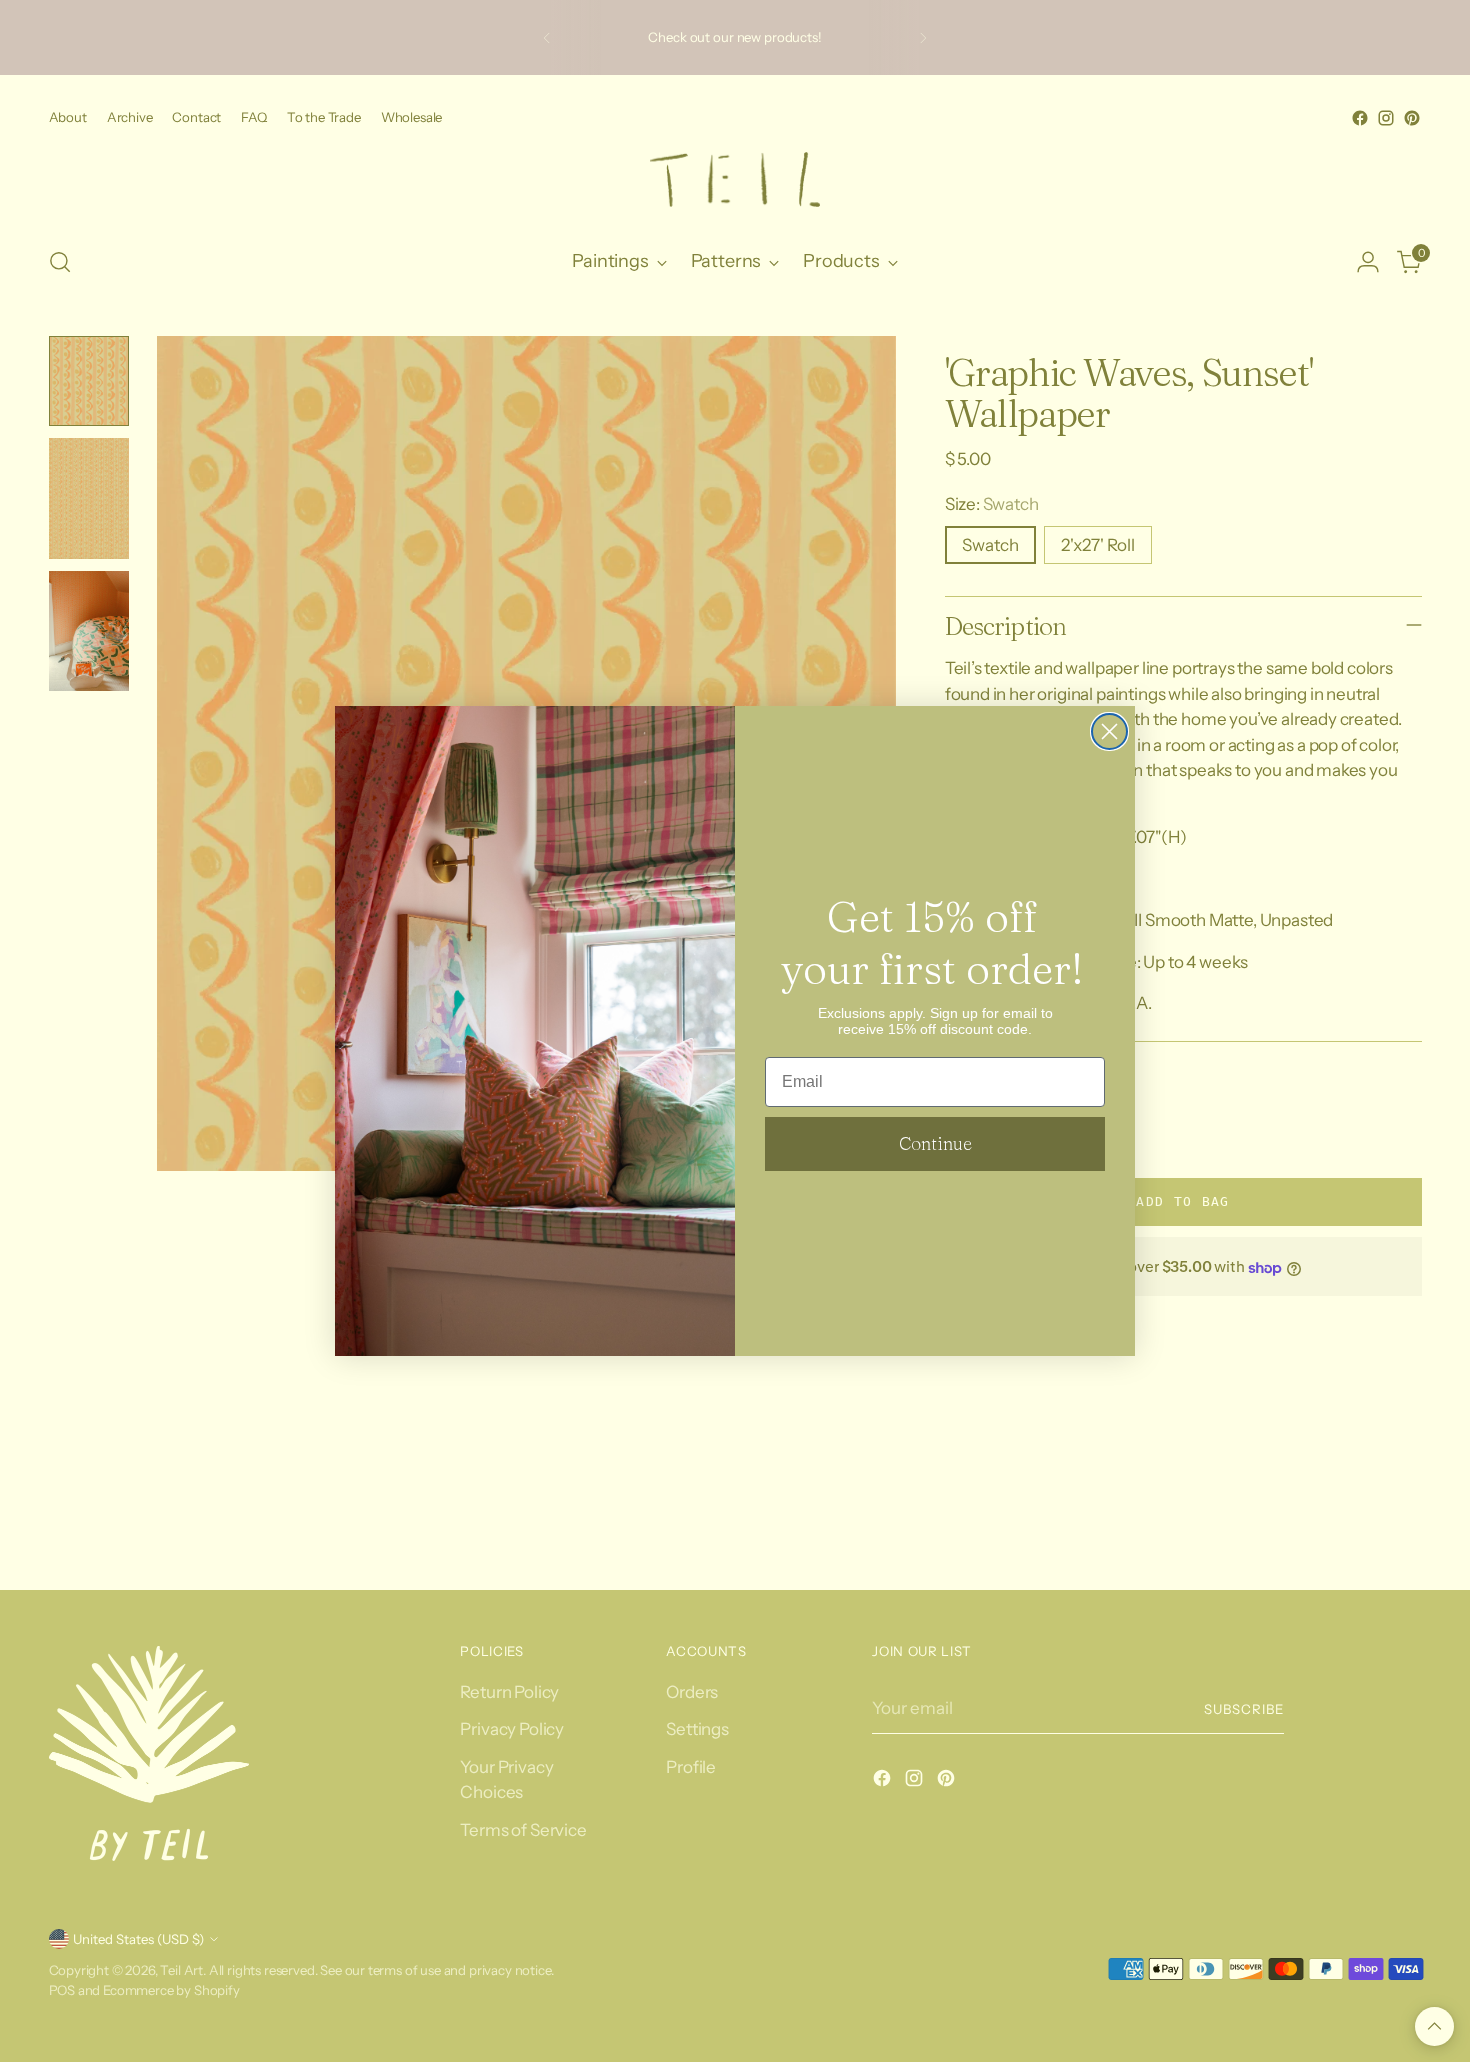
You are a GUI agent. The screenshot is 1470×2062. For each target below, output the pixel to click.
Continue (935, 1143)
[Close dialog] (1109, 731)
